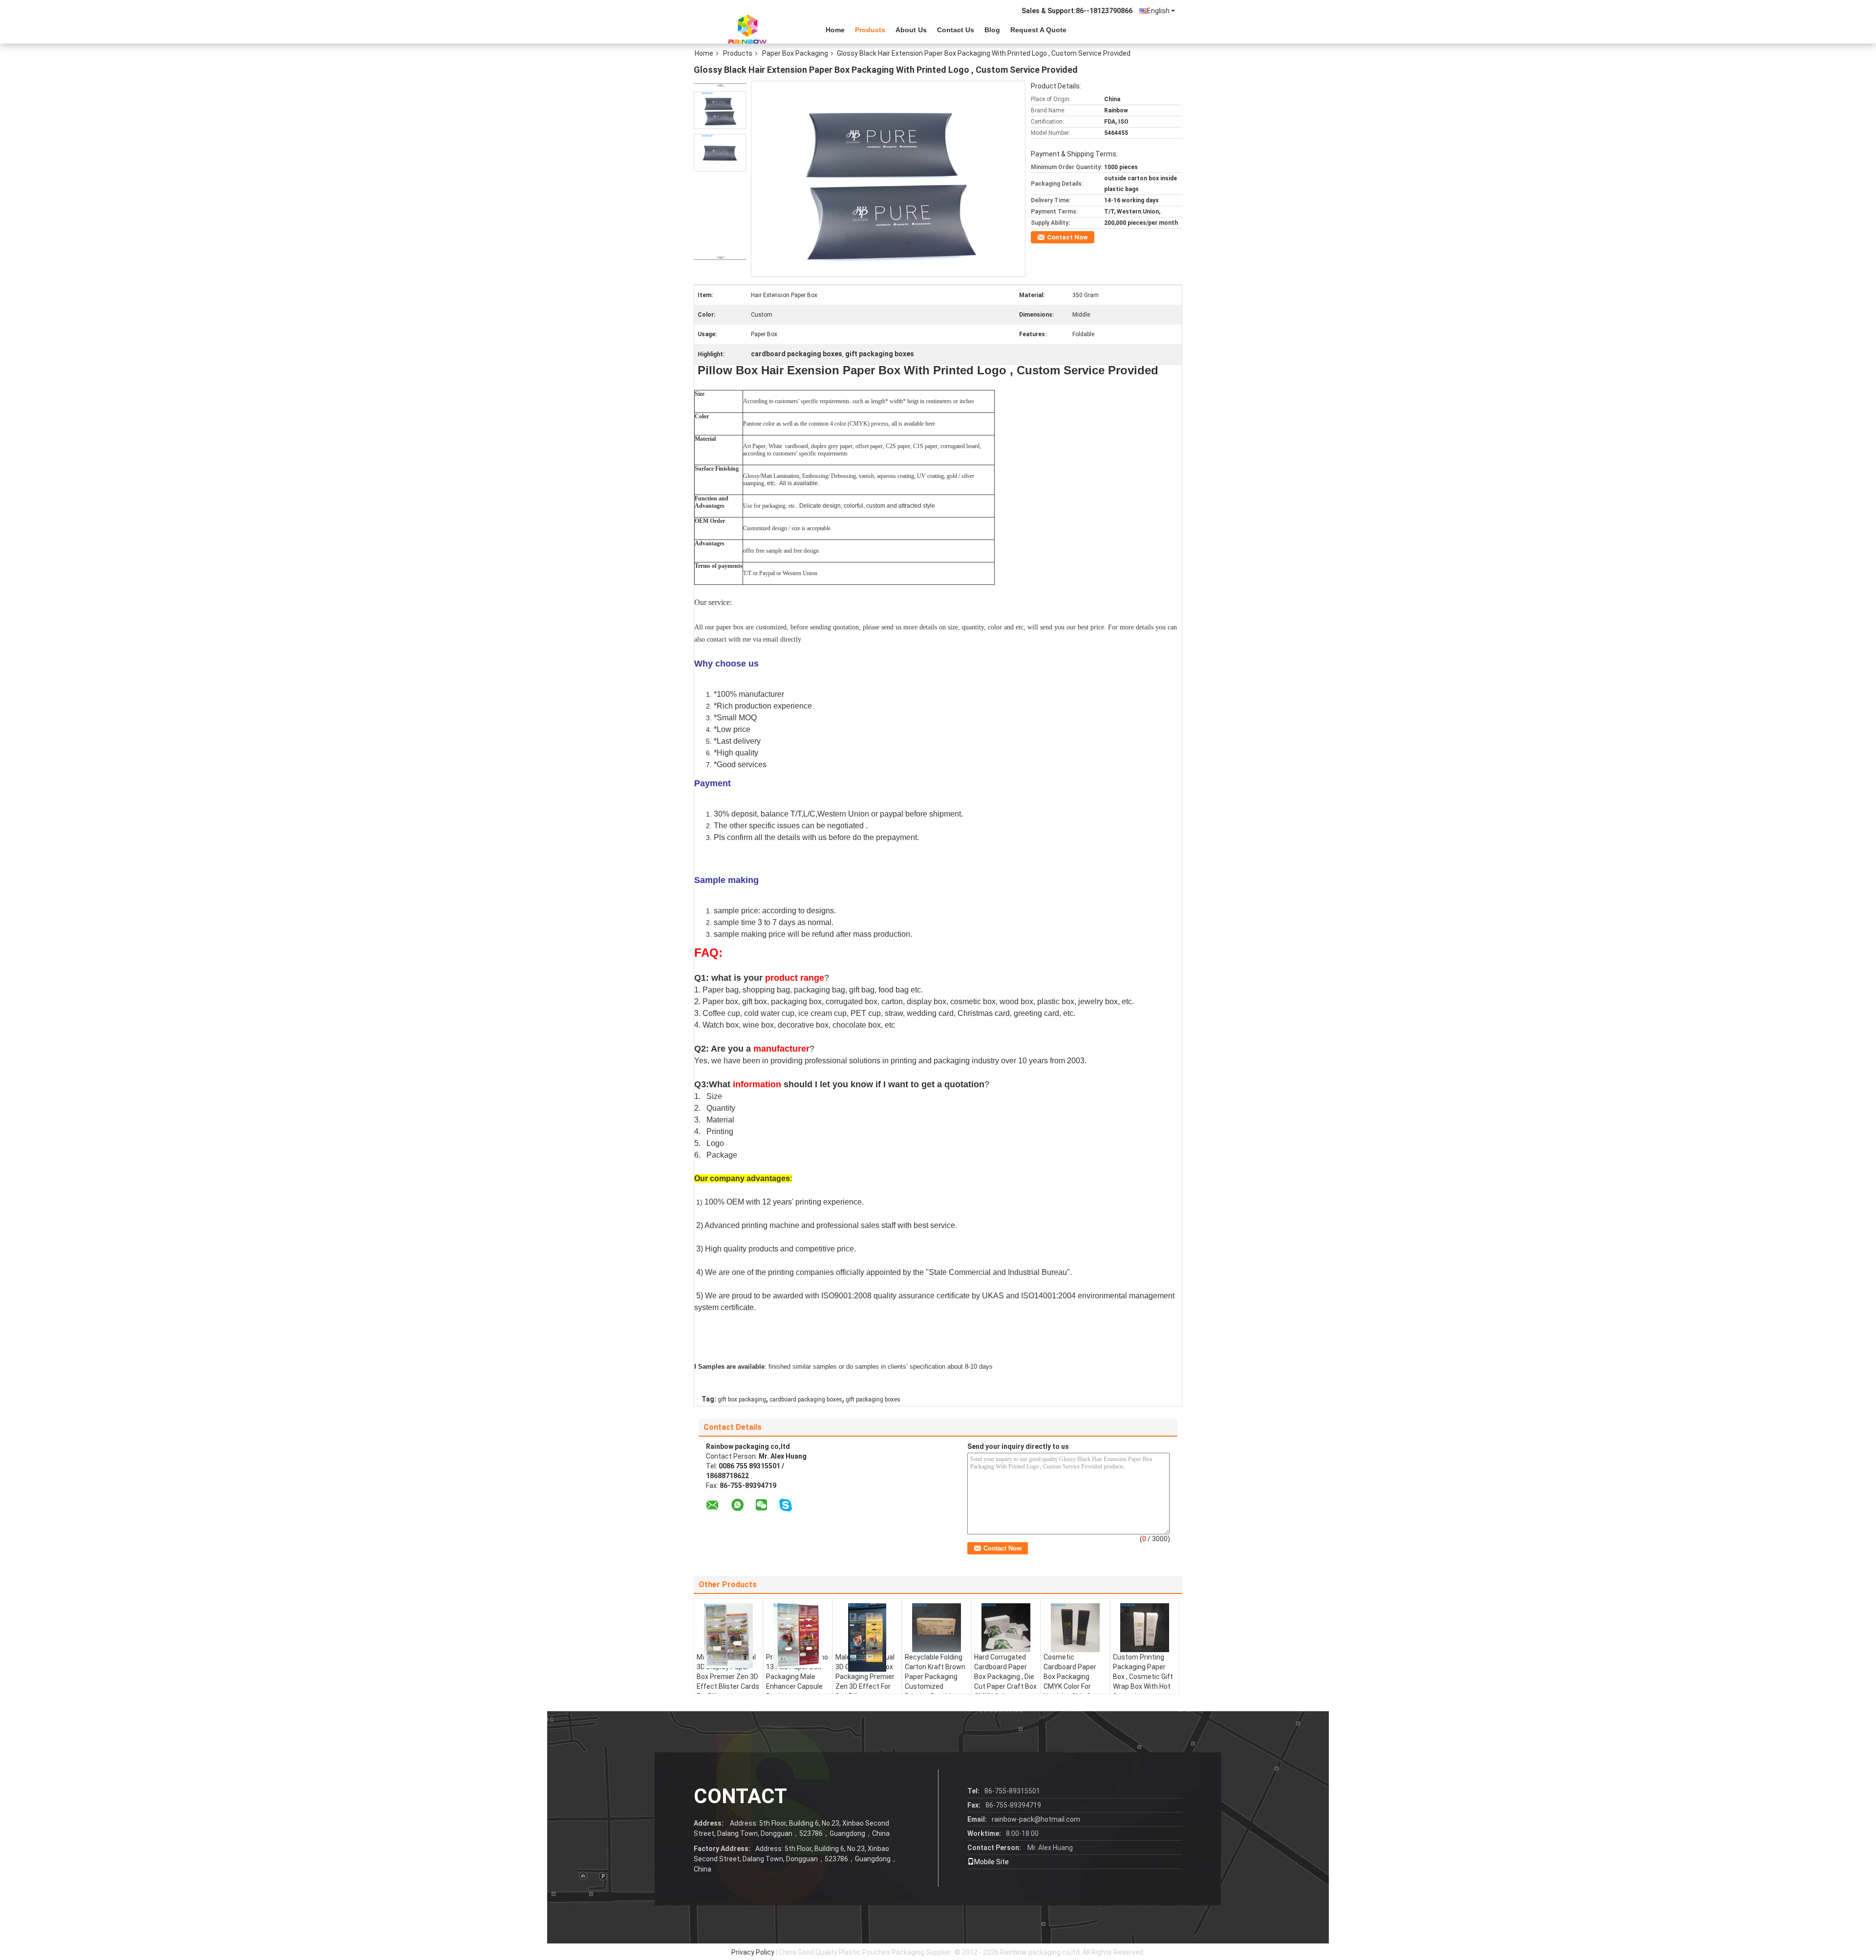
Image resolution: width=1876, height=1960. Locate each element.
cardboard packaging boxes (806, 1400)
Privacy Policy (753, 1952)
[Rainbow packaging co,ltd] (747, 29)
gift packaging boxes (873, 1400)
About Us (911, 30)
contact (740, 1796)
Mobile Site (991, 1862)
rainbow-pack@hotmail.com (1036, 1819)
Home (835, 30)
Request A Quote (1038, 30)
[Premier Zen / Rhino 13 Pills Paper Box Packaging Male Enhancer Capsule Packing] (798, 1636)
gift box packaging (742, 1400)
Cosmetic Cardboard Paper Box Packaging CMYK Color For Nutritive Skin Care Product (1072, 1681)
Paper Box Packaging (795, 53)
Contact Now (1067, 237)
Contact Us (956, 30)
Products (870, 30)
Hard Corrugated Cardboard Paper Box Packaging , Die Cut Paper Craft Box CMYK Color (1005, 1677)
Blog (992, 30)
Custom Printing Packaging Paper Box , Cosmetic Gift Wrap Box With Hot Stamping (1143, 1677)
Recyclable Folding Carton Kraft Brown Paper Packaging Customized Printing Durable (935, 1677)
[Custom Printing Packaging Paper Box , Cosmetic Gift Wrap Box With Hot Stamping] (1145, 1628)
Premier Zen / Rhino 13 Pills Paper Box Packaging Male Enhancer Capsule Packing (797, 1677)
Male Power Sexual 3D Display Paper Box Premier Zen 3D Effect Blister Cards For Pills (728, 1677)
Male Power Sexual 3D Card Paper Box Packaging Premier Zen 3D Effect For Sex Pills (865, 1677)
